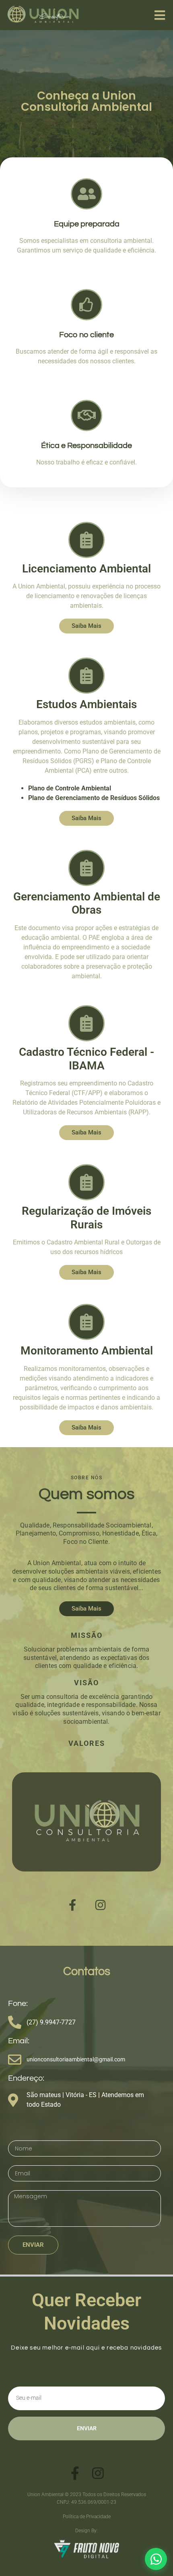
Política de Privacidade (87, 2517)
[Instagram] (101, 1905)
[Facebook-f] (72, 1905)
